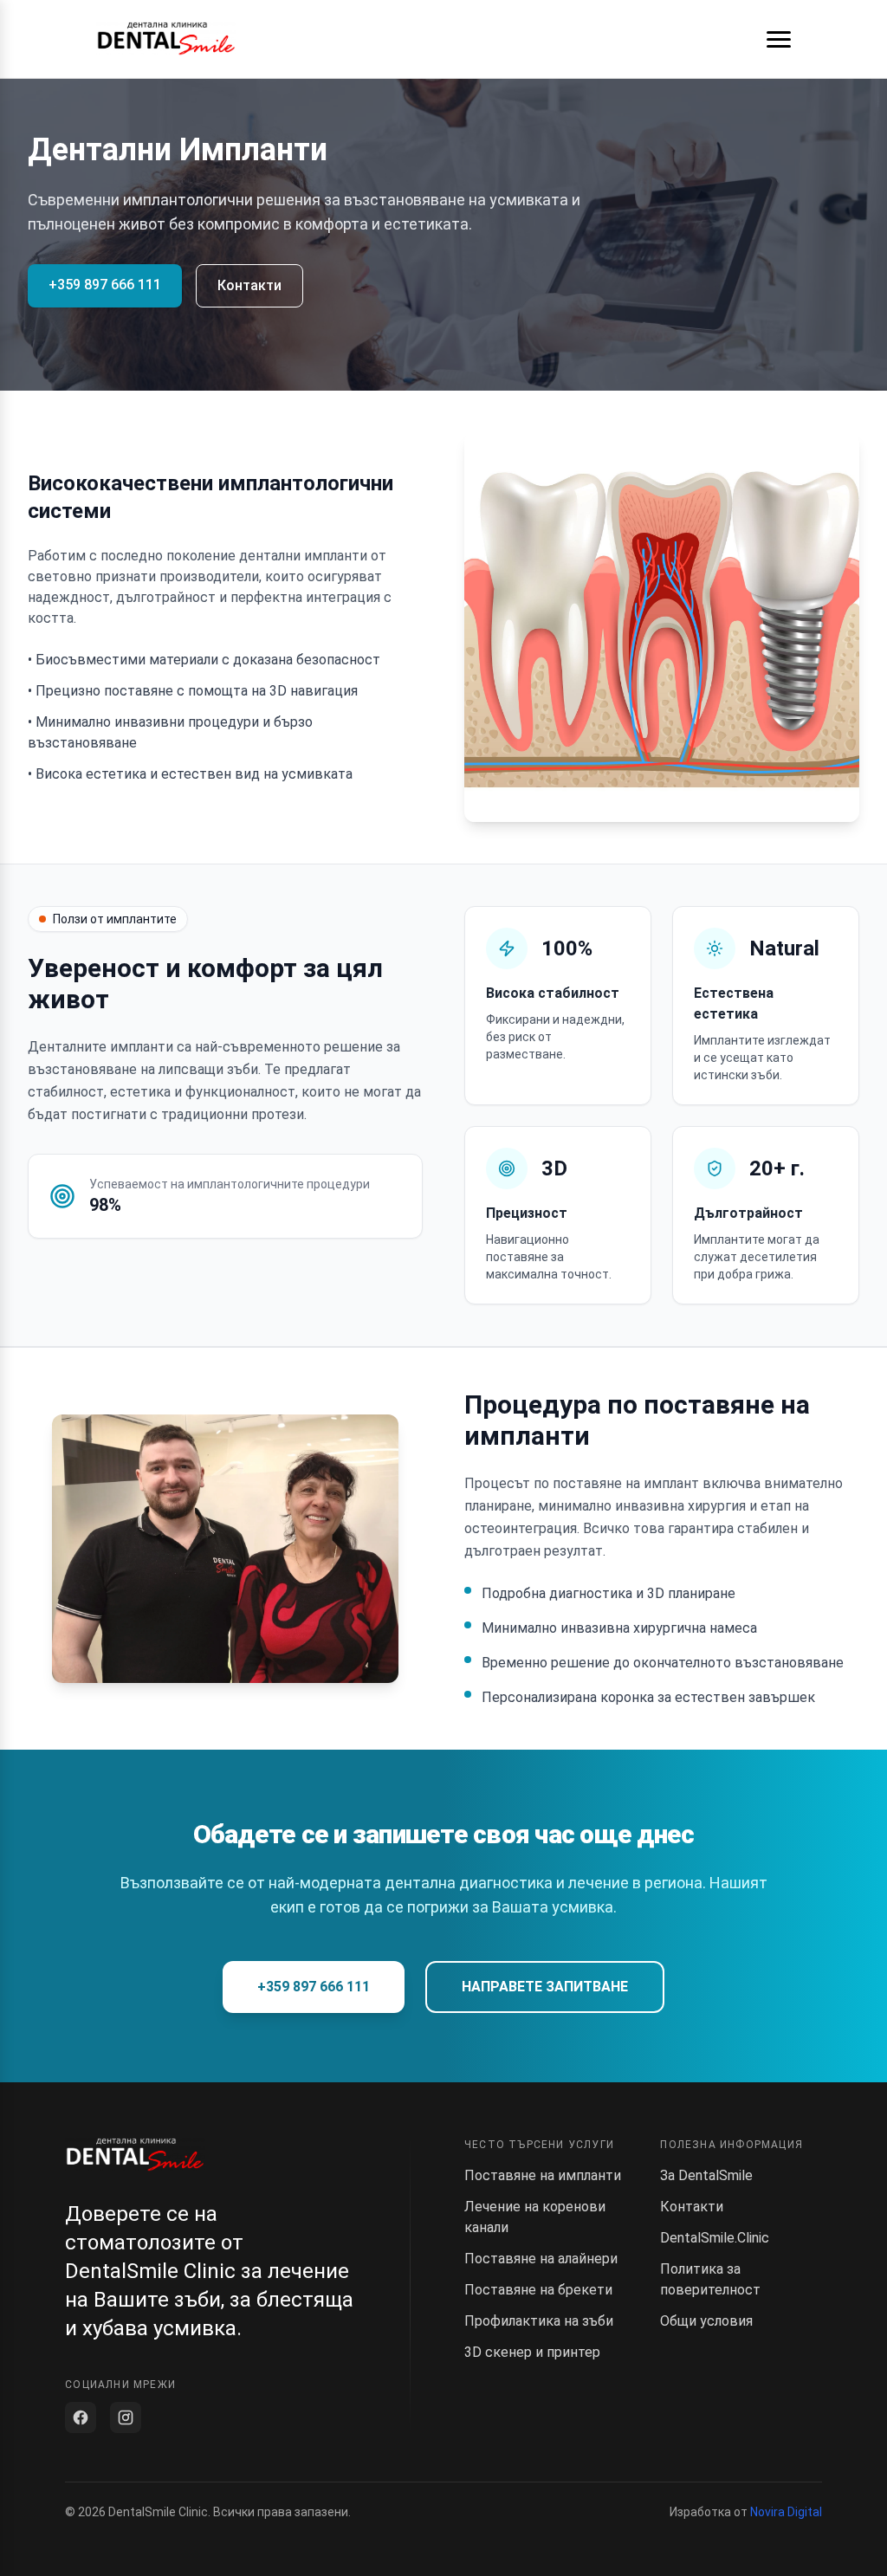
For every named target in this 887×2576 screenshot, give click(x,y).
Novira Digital (786, 2512)
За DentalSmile (706, 2175)
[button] (779, 39)
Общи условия (706, 2321)
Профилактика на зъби (539, 2321)
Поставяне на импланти (543, 2175)
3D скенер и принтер (532, 2352)
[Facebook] (81, 2417)
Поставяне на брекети (538, 2290)
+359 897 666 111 (105, 285)
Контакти (249, 285)
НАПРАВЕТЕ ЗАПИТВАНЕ (545, 1987)
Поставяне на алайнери (541, 2259)
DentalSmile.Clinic (715, 2238)
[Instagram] (126, 2417)
